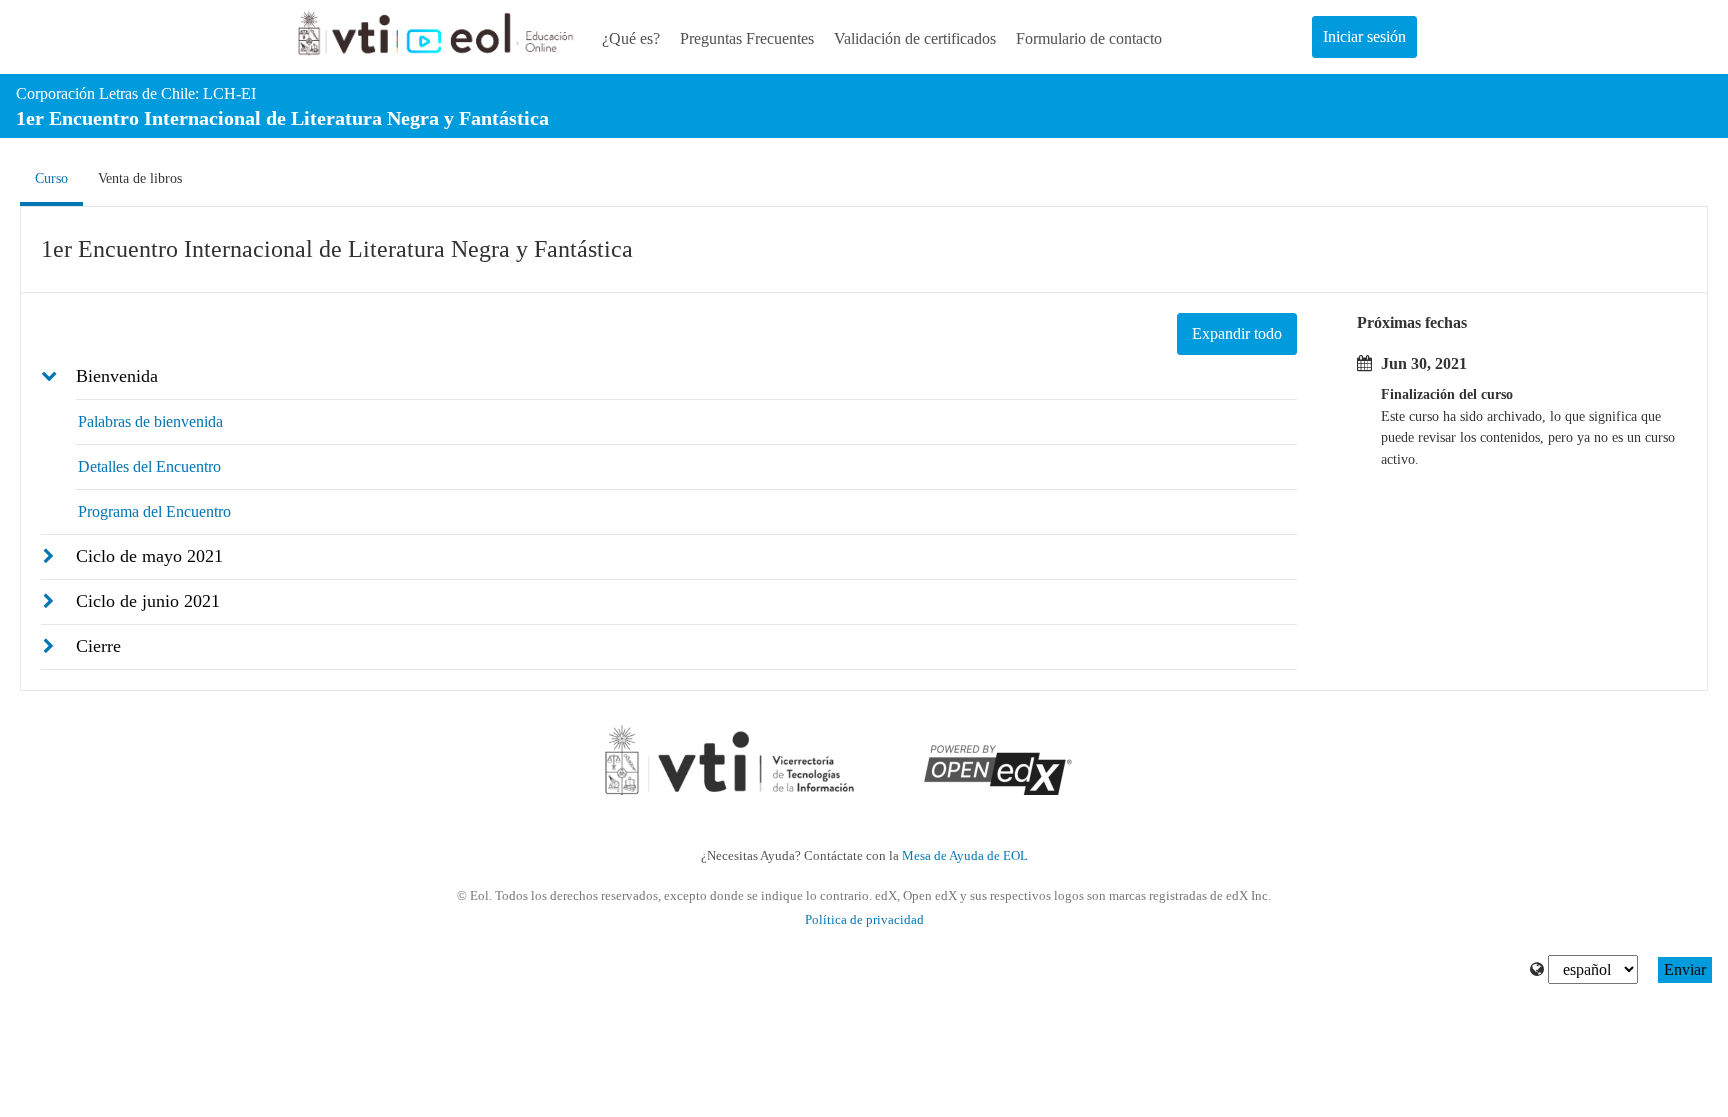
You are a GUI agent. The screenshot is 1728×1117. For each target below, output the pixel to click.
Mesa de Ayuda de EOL (965, 856)
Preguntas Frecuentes (747, 38)
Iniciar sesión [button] (1364, 36)
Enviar (1685, 969)
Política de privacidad (864, 920)
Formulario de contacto (1089, 38)
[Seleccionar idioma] (1537, 970)
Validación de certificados (915, 38)
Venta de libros (140, 178)
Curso (59, 178)
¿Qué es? (631, 38)
